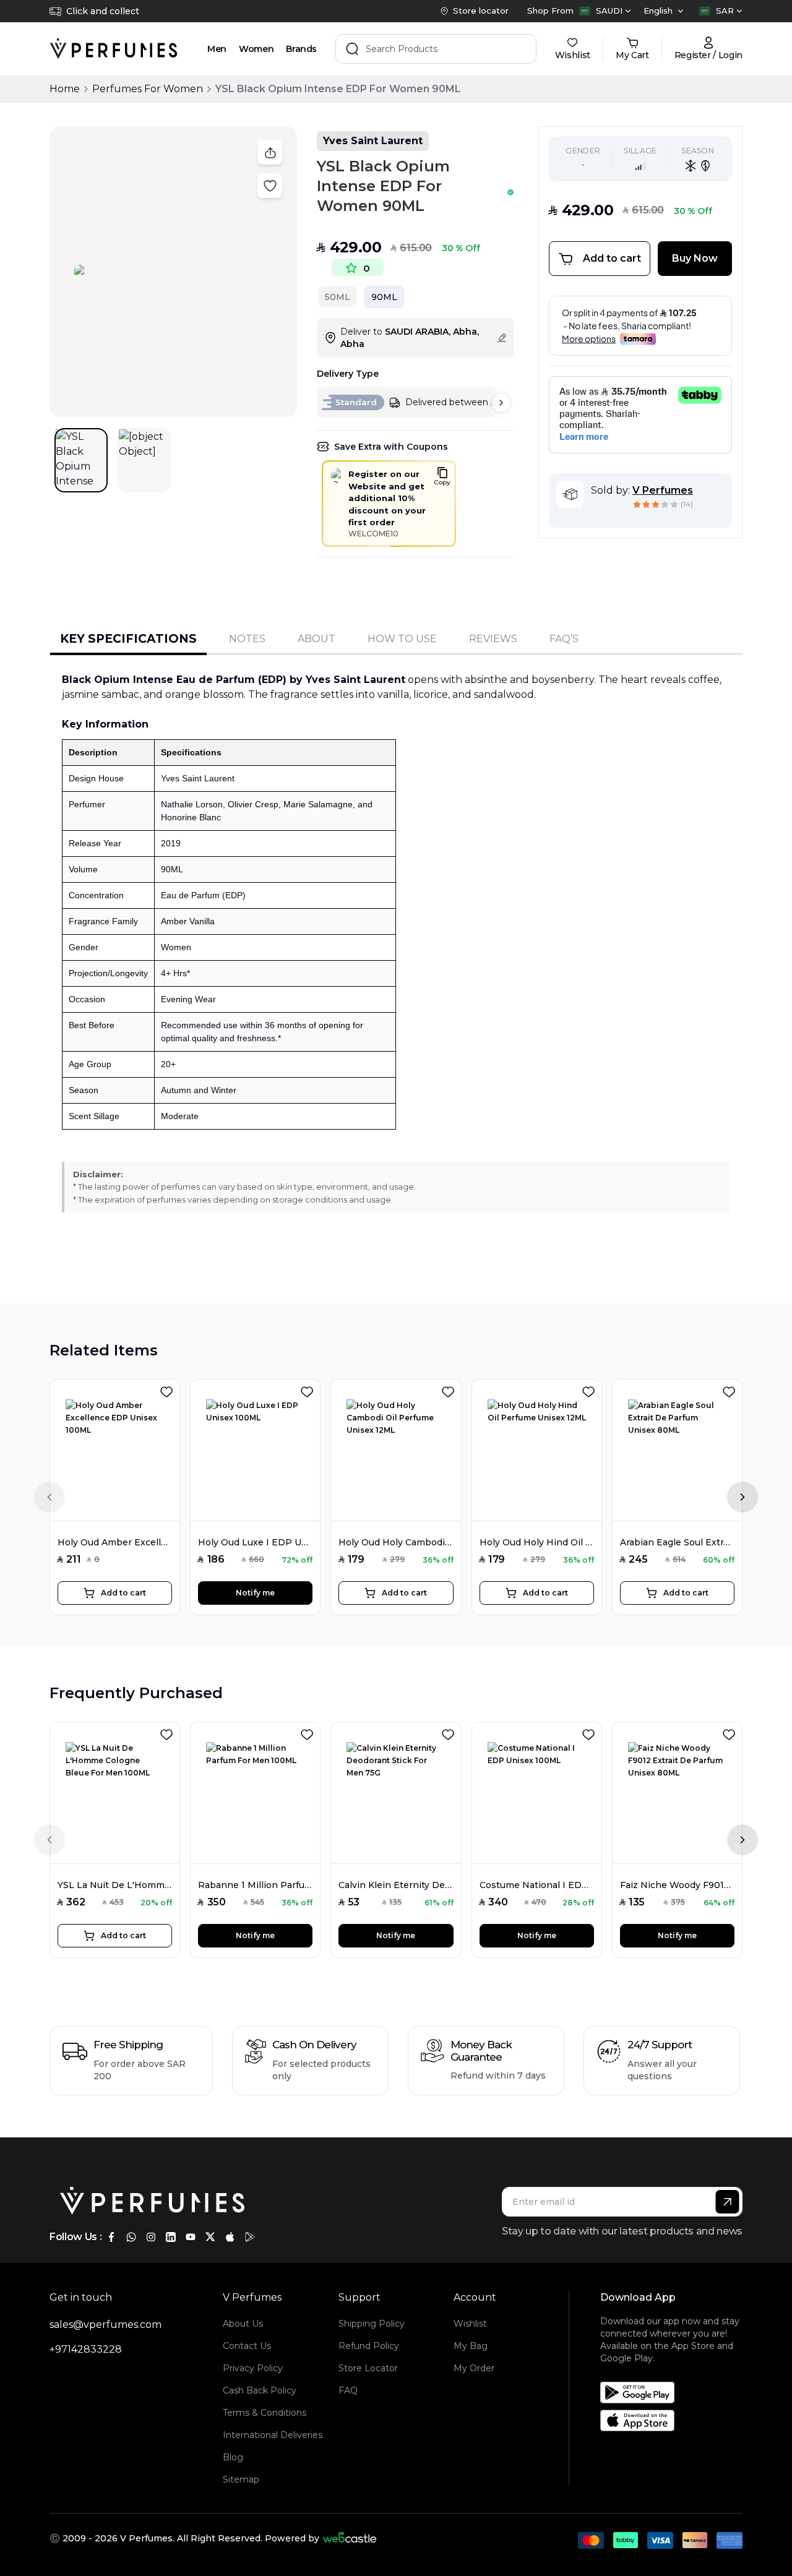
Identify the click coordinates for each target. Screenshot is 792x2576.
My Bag (471, 2346)
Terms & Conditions (265, 2413)
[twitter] (210, 2237)
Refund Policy (369, 2346)
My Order (474, 2368)
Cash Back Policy (260, 2390)
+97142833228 (86, 2349)
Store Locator (368, 2368)
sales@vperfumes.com (105, 2325)
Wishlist (470, 2324)
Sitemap (241, 2479)
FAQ (348, 2390)
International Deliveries (273, 2435)
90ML (384, 297)
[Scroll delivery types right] (501, 403)
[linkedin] (171, 2237)
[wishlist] (169, 1389)
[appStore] (230, 2237)
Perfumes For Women (148, 89)
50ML (338, 297)
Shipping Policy (372, 2324)
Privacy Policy (253, 2368)
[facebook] (111, 2237)
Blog (233, 2457)
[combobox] (605, 11)
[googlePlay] (250, 2237)
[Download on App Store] (676, 2420)
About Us (243, 2324)
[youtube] (191, 2237)
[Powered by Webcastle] (350, 2538)
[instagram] (151, 2237)
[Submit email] (727, 2202)
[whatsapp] (131, 2237)
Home (65, 89)
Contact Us (247, 2346)
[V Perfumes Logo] (114, 49)
